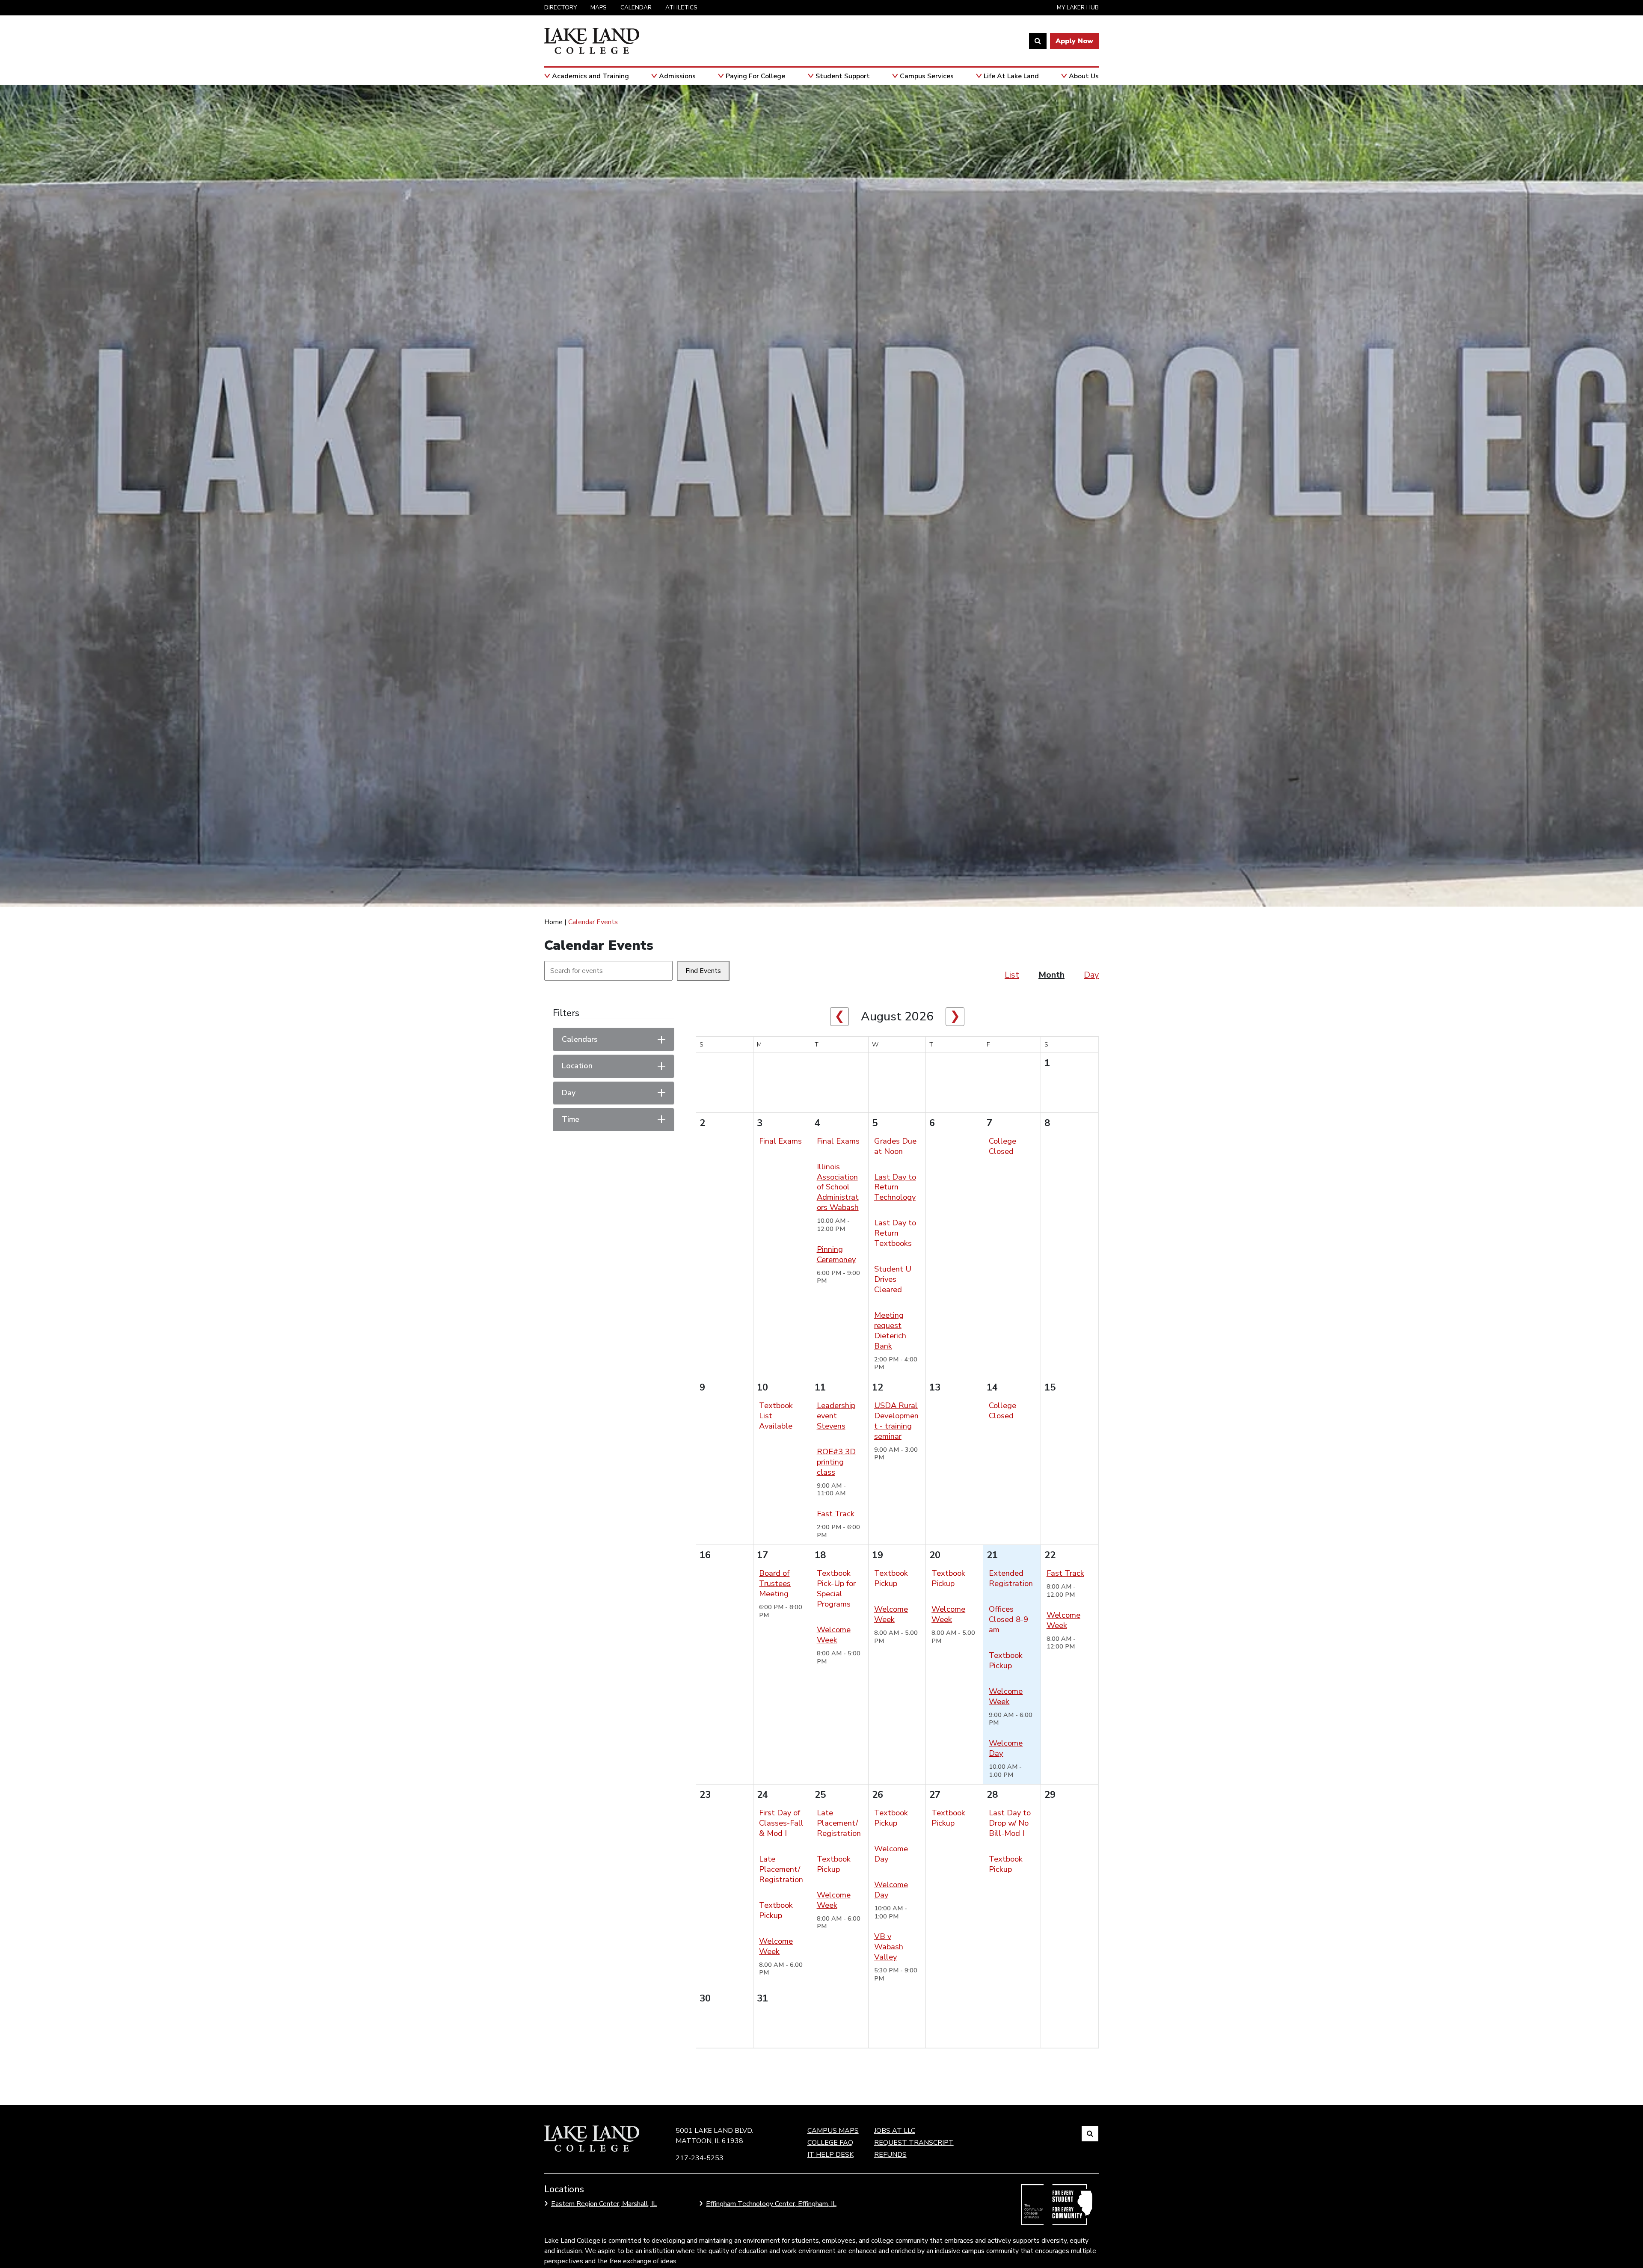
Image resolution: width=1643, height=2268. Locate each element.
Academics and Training (590, 76)
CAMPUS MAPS (833, 2131)
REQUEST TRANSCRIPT (914, 2143)
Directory (561, 7)
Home (553, 922)
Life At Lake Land (1011, 76)
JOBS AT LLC (895, 2131)
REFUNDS (890, 2155)
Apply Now (1074, 41)
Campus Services (927, 76)
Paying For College (755, 76)
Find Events (703, 971)
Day (1091, 975)
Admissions (677, 76)
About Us (1084, 76)
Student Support (843, 76)
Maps (599, 7)
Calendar (636, 7)
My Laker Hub (1078, 7)
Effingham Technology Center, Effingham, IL (771, 2204)
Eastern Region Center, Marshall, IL (604, 2204)
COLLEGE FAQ (830, 2143)
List (1012, 975)
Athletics (681, 7)
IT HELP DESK (830, 2155)
